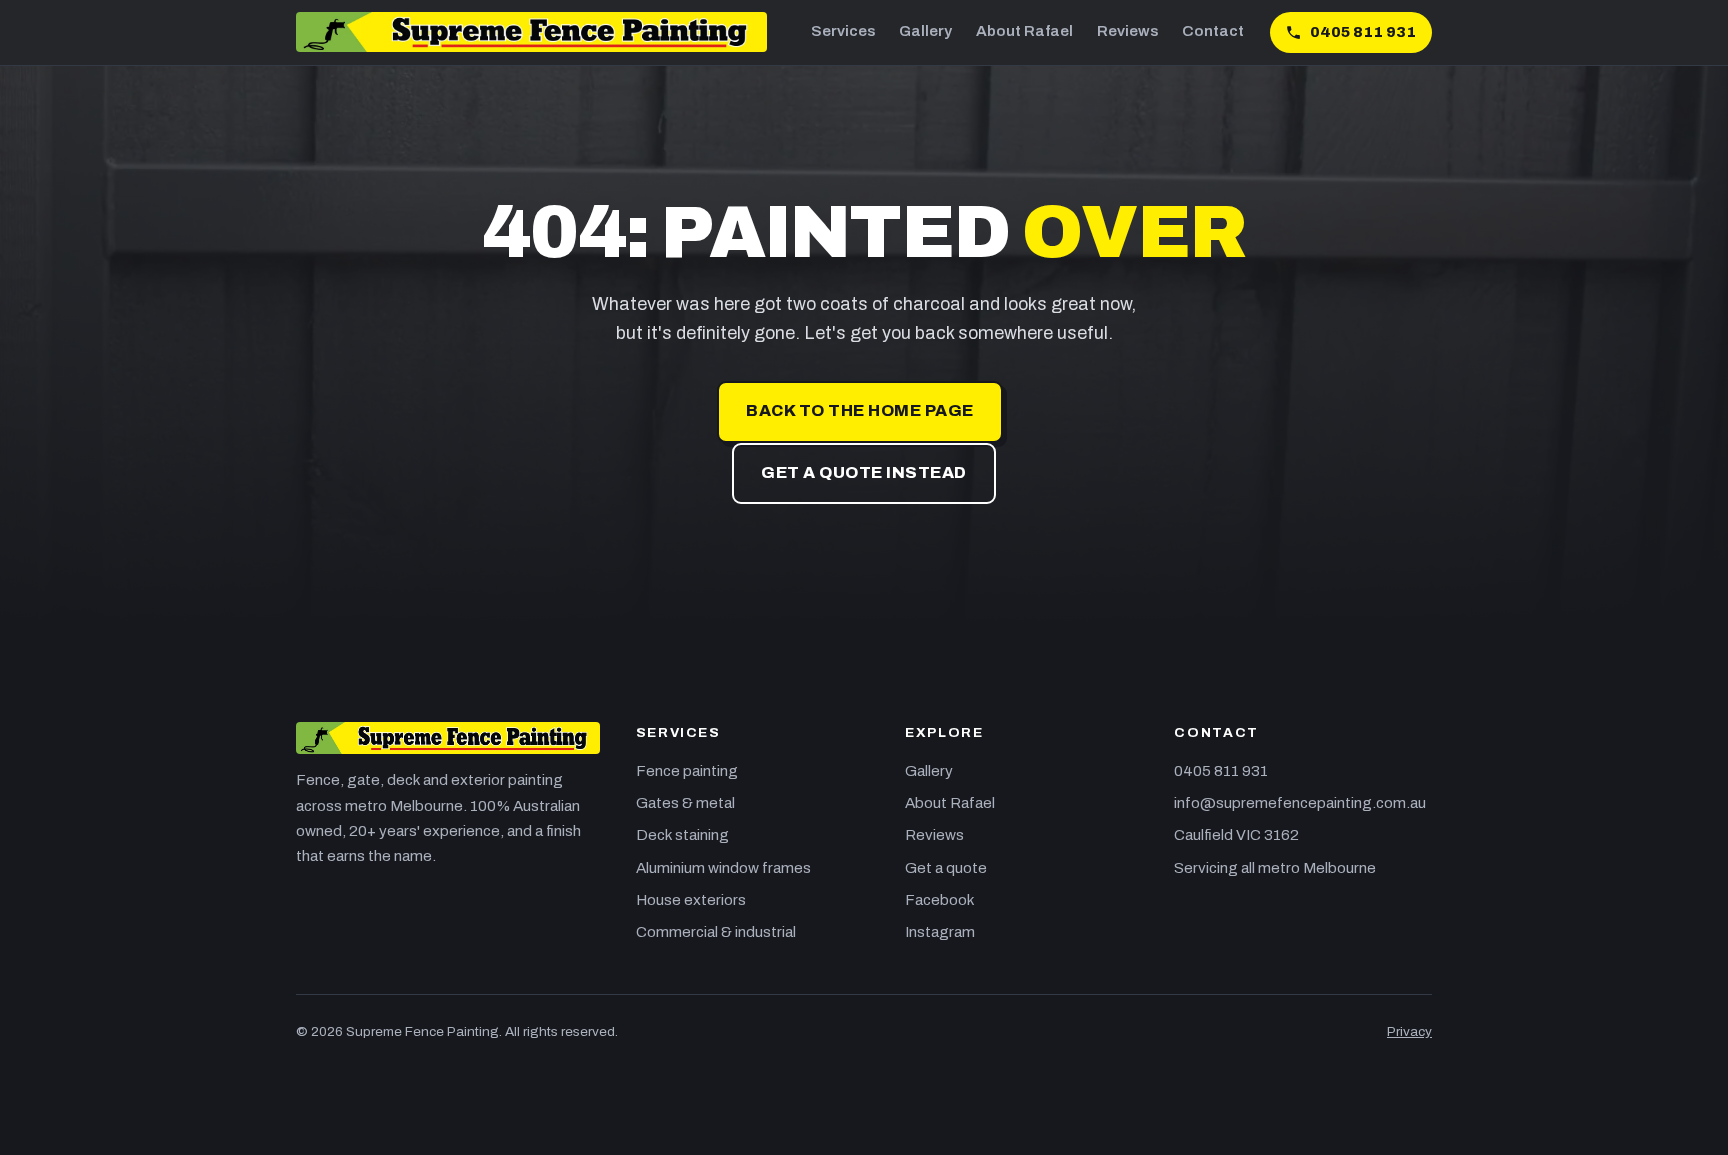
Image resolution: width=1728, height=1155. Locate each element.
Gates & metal (685, 803)
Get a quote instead (863, 472)
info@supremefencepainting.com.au (1300, 803)
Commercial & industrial (716, 932)
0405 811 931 (1221, 771)
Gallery (925, 31)
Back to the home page (859, 410)
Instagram (940, 932)
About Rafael (1024, 31)
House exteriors (691, 900)
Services (843, 31)
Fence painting (687, 771)
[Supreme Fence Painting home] (531, 32)
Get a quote (946, 868)
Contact (1213, 31)
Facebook (940, 900)
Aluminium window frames (723, 868)
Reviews (1127, 31)
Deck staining (682, 835)
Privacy (1409, 1031)
